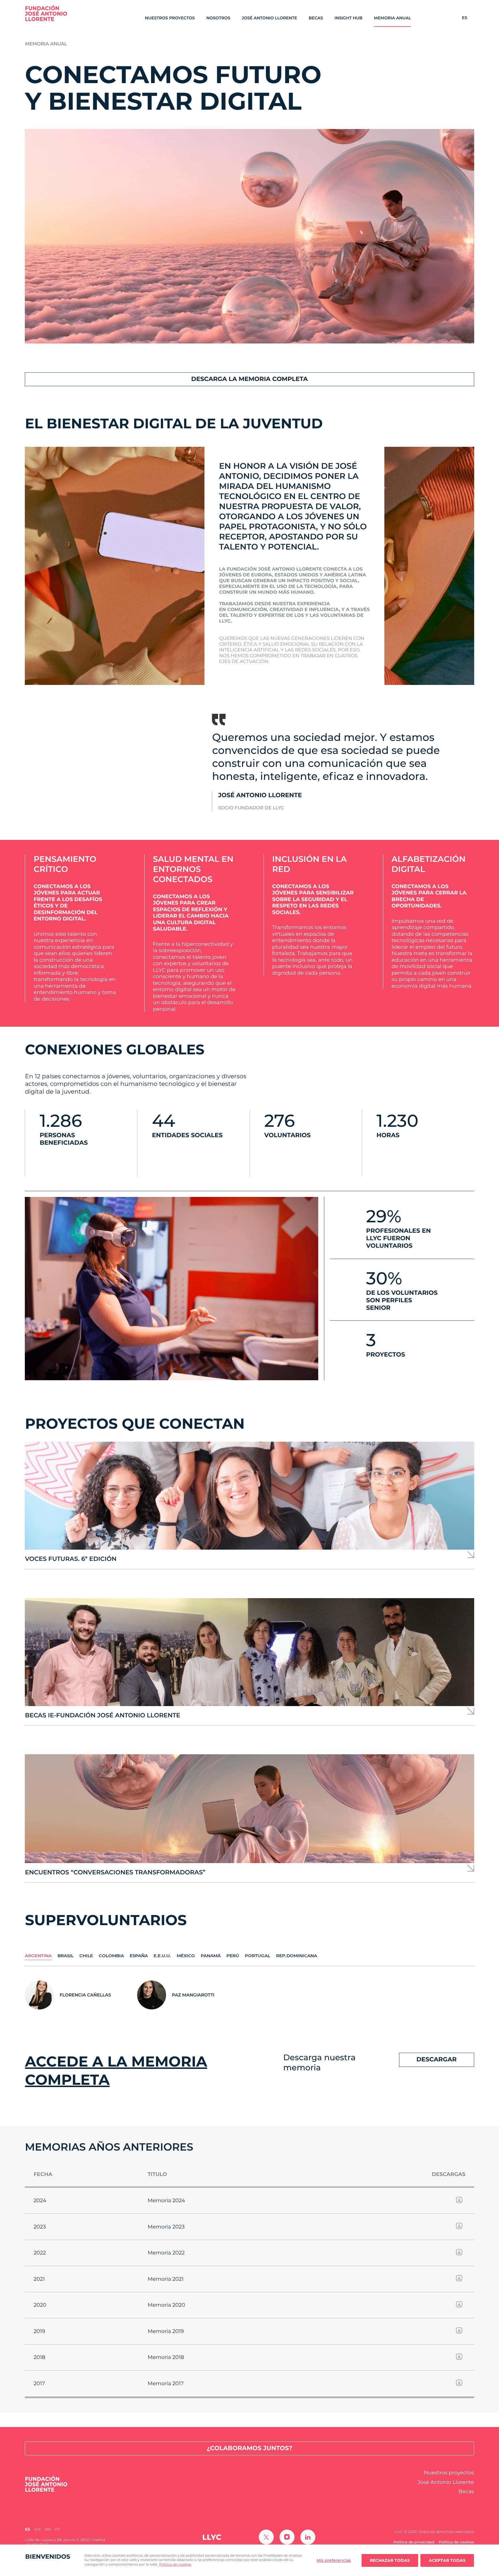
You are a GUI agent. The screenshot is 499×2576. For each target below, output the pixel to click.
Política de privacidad (414, 2542)
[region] (249, 2560)
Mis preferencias (334, 2560)
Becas (316, 18)
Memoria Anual (393, 18)
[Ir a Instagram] (287, 2537)
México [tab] (186, 1956)
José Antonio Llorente (269, 18)
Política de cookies (175, 2565)
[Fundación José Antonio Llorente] (46, 13)
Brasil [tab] (66, 1956)
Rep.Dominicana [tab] (297, 1956)
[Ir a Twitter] (266, 2537)
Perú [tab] (233, 1956)
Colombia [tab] (111, 1956)
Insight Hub (348, 18)
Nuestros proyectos (170, 18)
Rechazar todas (390, 2560)
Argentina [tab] (38, 1956)
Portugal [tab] (258, 1956)
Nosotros (218, 18)
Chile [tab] (86, 1956)
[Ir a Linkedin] (308, 2537)
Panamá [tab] (211, 1956)
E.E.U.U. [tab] (162, 1956)
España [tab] (139, 1956)
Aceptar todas (447, 2560)
